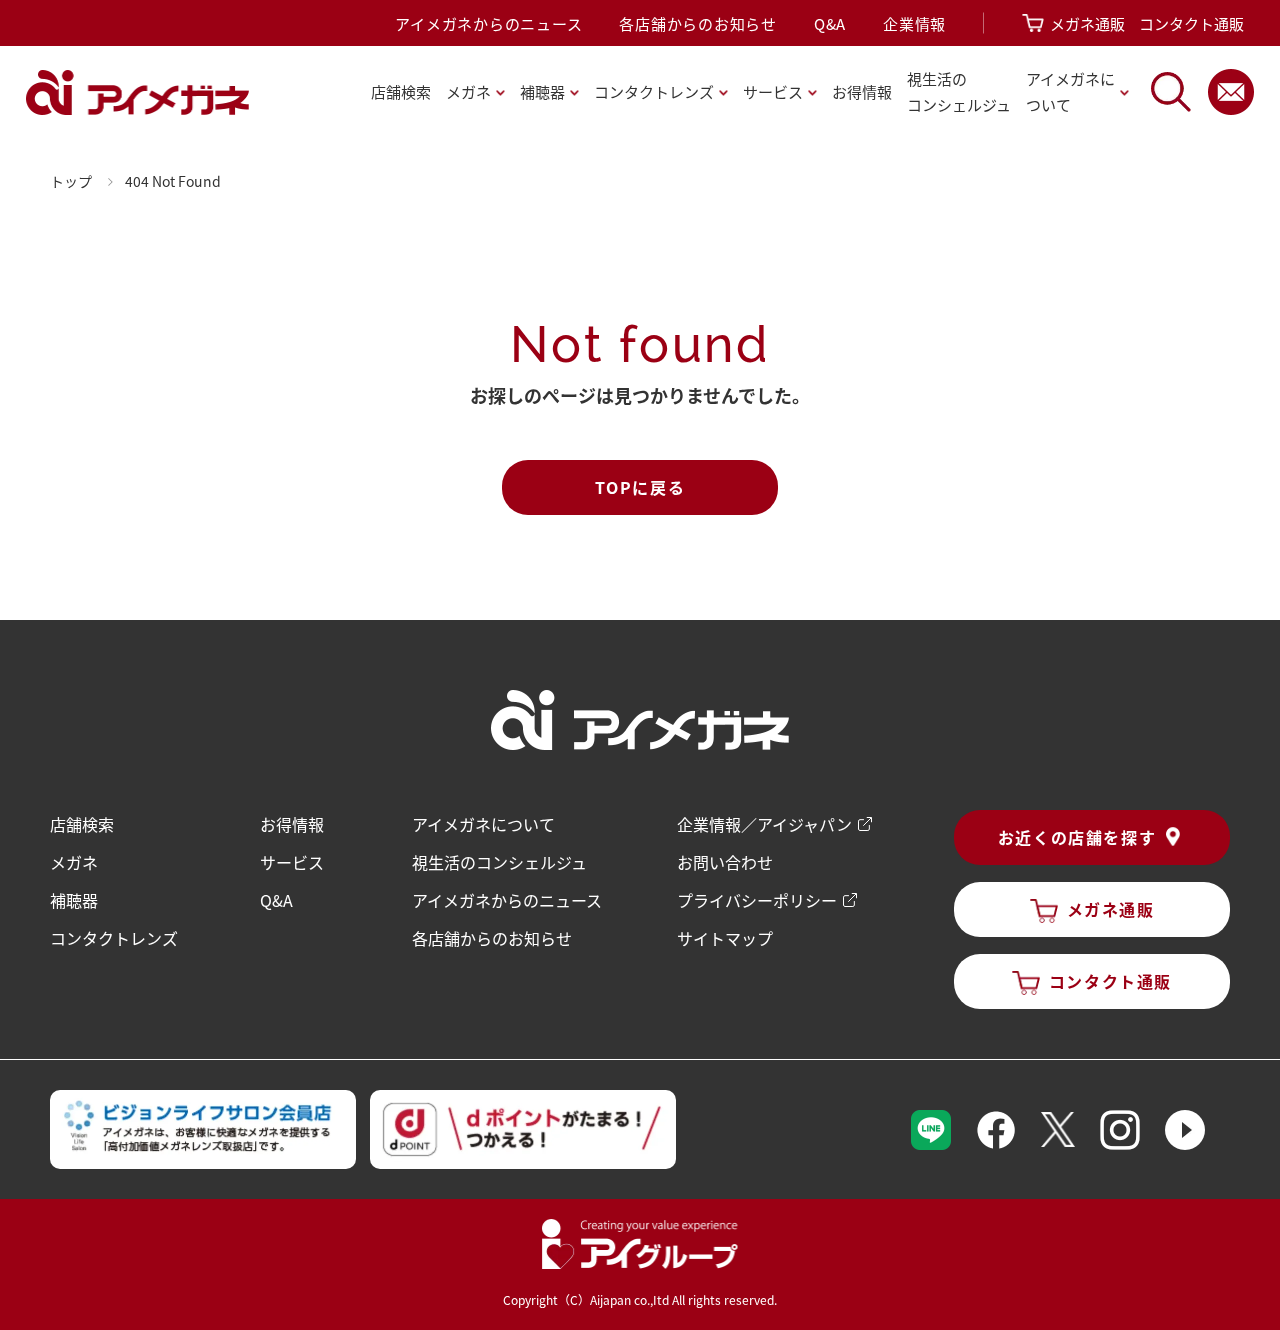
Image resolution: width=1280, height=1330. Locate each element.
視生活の (959, 91)
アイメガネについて (483, 824)
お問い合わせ (725, 862)
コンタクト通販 (1191, 23)
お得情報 (862, 91)
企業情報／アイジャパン (764, 824)
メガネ (74, 862)
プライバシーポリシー (757, 900)
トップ (71, 181)
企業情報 (914, 23)
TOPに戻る (640, 487)
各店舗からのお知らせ (698, 23)
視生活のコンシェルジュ (499, 862)
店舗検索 (401, 91)
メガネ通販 (1087, 23)
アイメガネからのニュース (488, 23)
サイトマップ (725, 938)
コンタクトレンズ (114, 938)
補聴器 (74, 900)
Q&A (830, 23)
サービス (292, 862)
